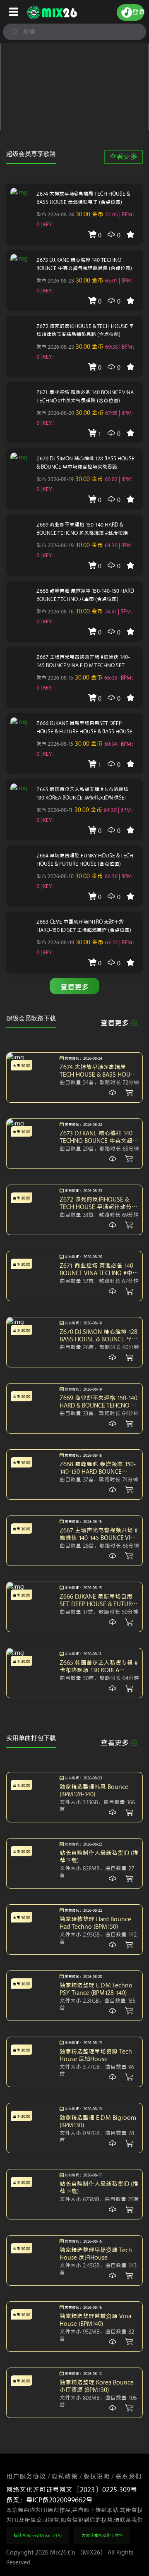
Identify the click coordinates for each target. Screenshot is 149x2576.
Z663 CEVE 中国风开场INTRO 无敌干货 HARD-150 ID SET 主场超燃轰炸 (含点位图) (84, 926)
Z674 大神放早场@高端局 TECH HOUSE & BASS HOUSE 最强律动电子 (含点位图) (83, 198)
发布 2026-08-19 (55, 479)
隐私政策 (65, 2477)
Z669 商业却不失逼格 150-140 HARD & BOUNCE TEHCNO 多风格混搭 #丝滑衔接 (82, 529)
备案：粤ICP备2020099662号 (49, 2500)
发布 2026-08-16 (55, 612)
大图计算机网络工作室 (102, 2536)
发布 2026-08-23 (55, 281)
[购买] (113, 1093)
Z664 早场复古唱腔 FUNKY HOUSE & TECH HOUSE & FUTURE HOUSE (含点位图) (85, 860)
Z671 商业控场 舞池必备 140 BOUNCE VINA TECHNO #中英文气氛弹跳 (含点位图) (85, 396)
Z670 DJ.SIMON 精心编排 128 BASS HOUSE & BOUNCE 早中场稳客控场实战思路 (85, 463)
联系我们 (128, 2477)
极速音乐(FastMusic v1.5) (38, 2536)
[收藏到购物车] (129, 1093)
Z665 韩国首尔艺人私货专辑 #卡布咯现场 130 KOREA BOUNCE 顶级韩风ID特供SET (82, 794)
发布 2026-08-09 (55, 942)
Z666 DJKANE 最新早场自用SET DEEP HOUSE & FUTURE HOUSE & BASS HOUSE (84, 727)
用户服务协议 (26, 2477)
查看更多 (123, 157)
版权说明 (96, 2477)
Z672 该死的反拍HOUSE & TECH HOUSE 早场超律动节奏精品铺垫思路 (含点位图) (85, 330)
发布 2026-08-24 (55, 214)
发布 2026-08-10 (55, 876)
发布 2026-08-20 (55, 413)
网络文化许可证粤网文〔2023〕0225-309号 (72, 2490)
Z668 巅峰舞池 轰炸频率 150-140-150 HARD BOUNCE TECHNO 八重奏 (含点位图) (85, 595)
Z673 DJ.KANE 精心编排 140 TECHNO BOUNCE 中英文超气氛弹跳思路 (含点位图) (84, 264)
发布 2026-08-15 (55, 678)
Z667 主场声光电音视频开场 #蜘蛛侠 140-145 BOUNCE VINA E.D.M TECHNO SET (83, 661)
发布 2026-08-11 (55, 810)
